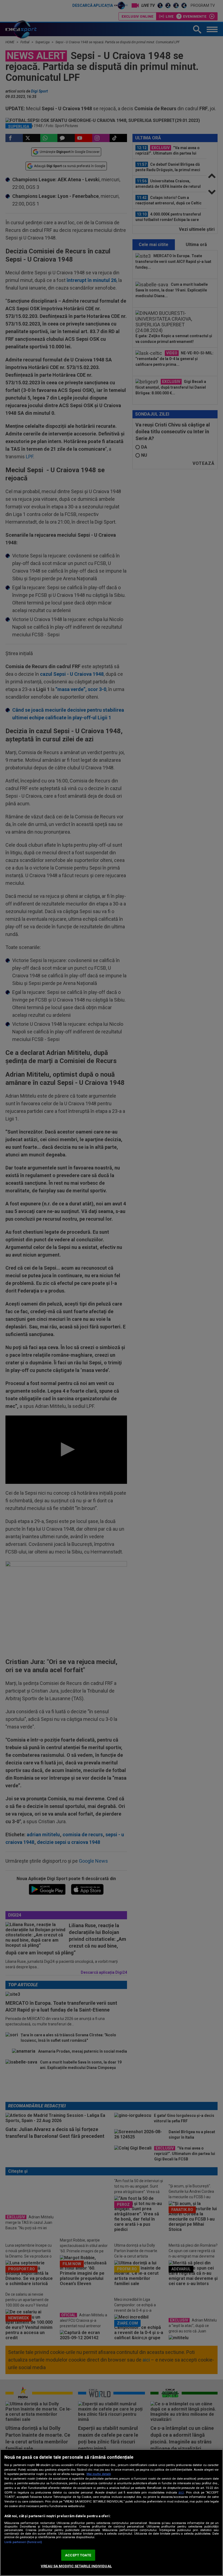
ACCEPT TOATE (78, 2555)
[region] (112, 2513)
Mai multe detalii (99, 2474)
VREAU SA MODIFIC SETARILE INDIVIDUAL (76, 2566)
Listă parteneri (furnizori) (23, 2542)
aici (181, 2492)
